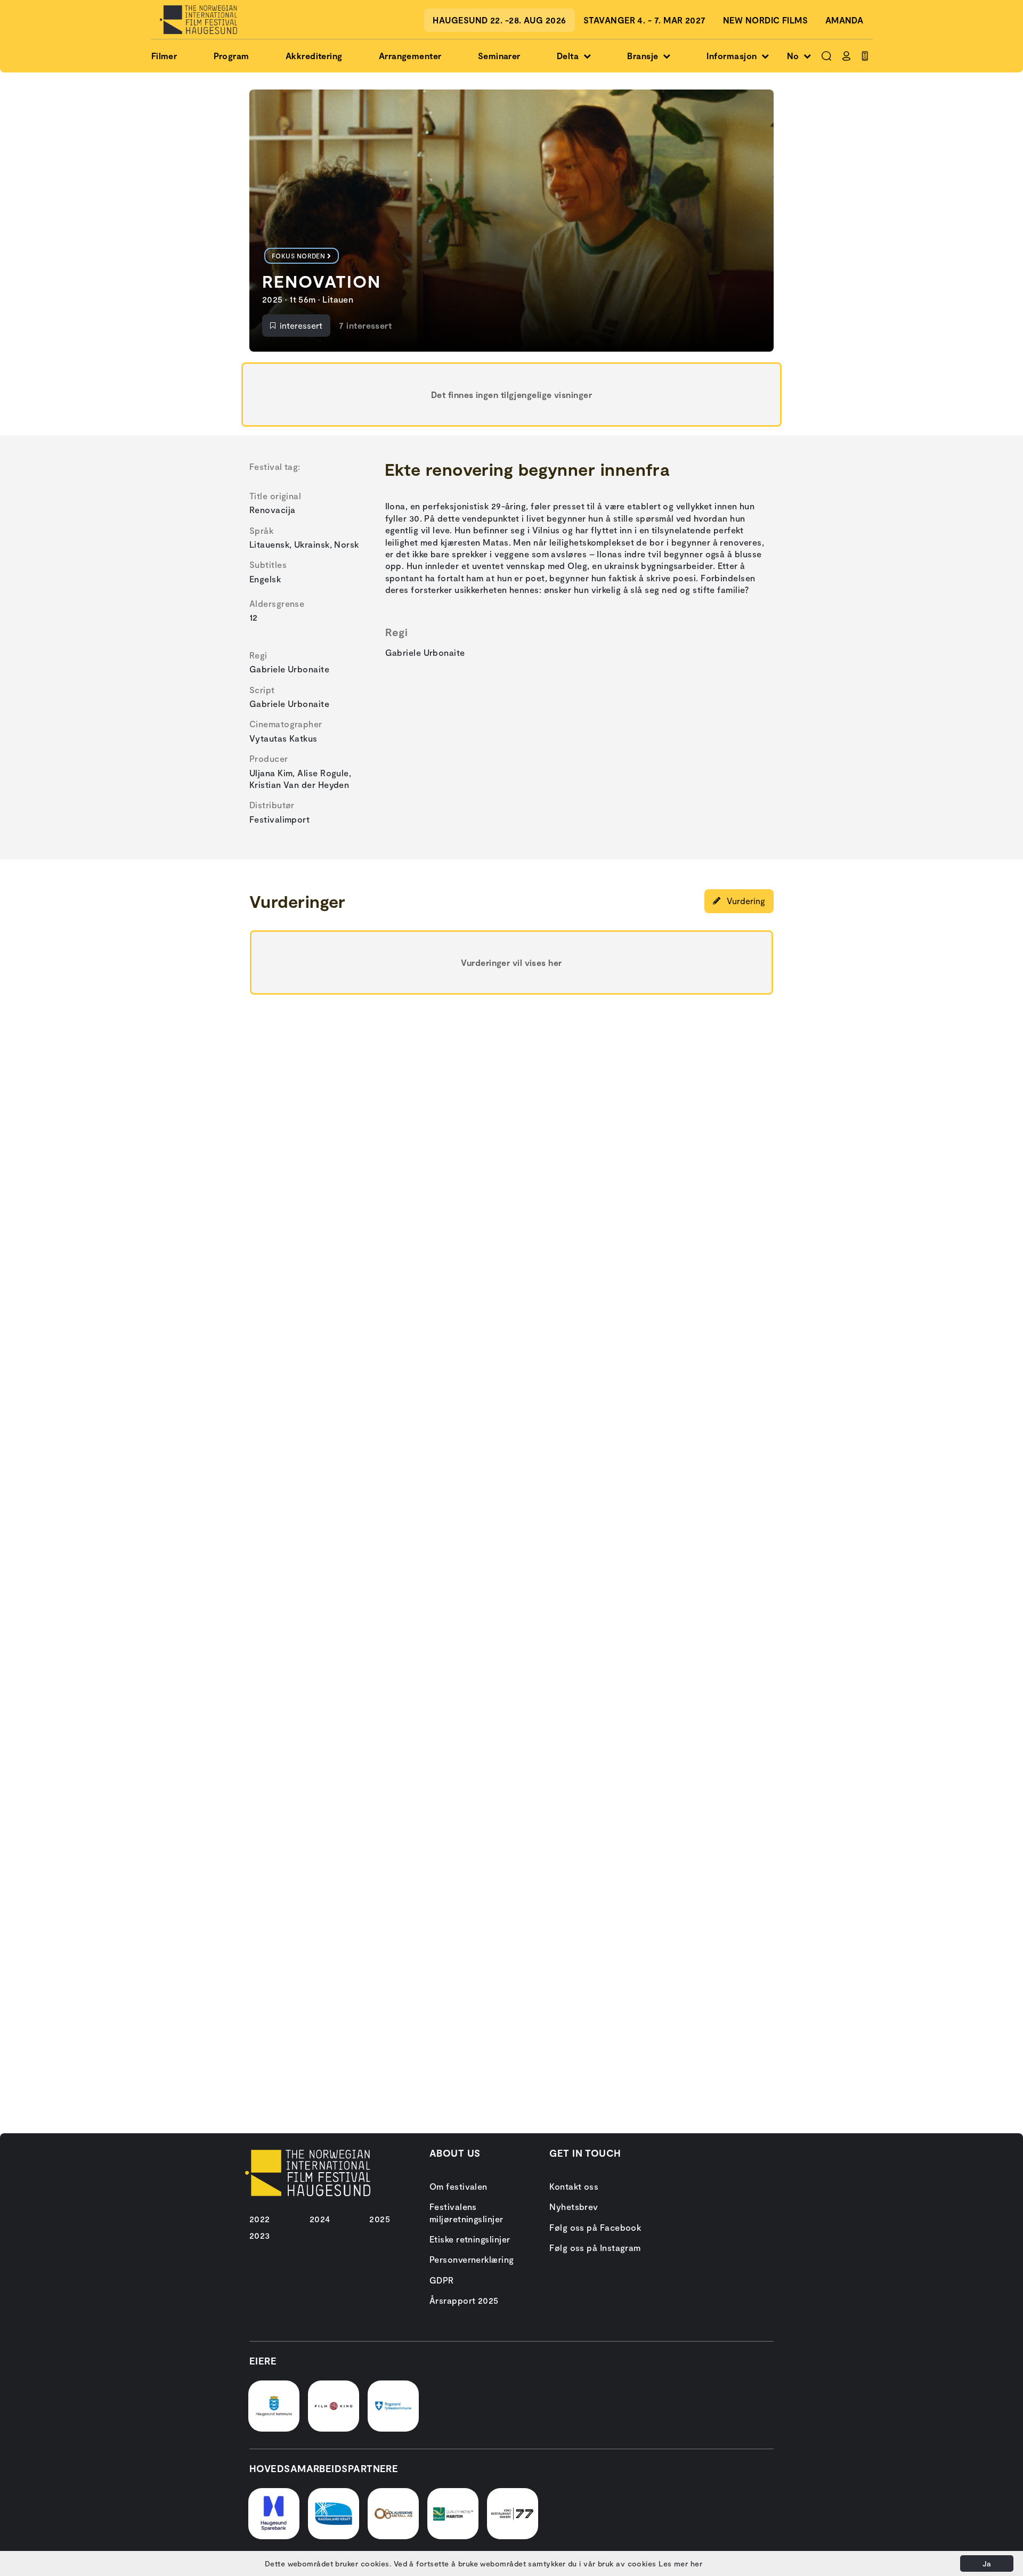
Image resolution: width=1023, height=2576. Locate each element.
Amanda (845, 20)
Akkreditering (314, 56)
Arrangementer (410, 56)
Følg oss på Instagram (595, 2248)
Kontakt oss (574, 2186)
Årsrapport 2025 (464, 2300)
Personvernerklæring (472, 2259)
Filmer (164, 56)
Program (232, 56)
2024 (320, 2219)
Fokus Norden (298, 256)
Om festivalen (458, 2186)
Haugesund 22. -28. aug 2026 (499, 20)
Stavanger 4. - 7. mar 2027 (645, 20)
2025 (380, 2219)
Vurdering (745, 901)
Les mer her (680, 2563)
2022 (260, 2219)
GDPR (442, 2280)
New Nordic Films (765, 20)
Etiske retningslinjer (470, 2239)
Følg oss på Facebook (595, 2227)
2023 (260, 2235)
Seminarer (499, 56)
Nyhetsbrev (574, 2207)
